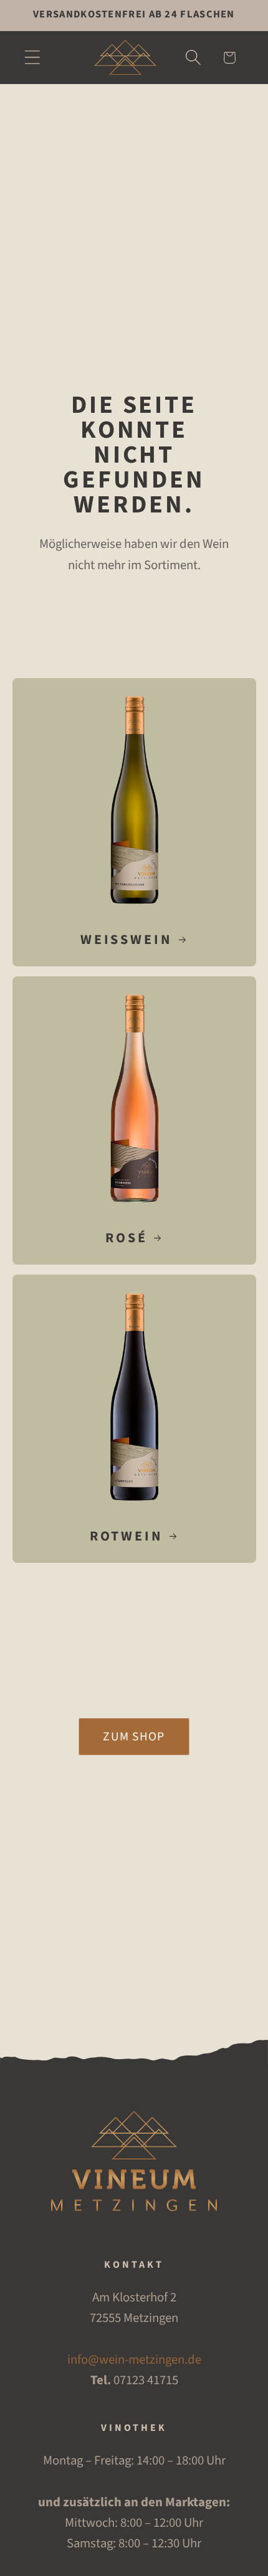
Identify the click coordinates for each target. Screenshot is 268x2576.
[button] (32, 58)
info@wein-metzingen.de (134, 2360)
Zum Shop (134, 1737)
